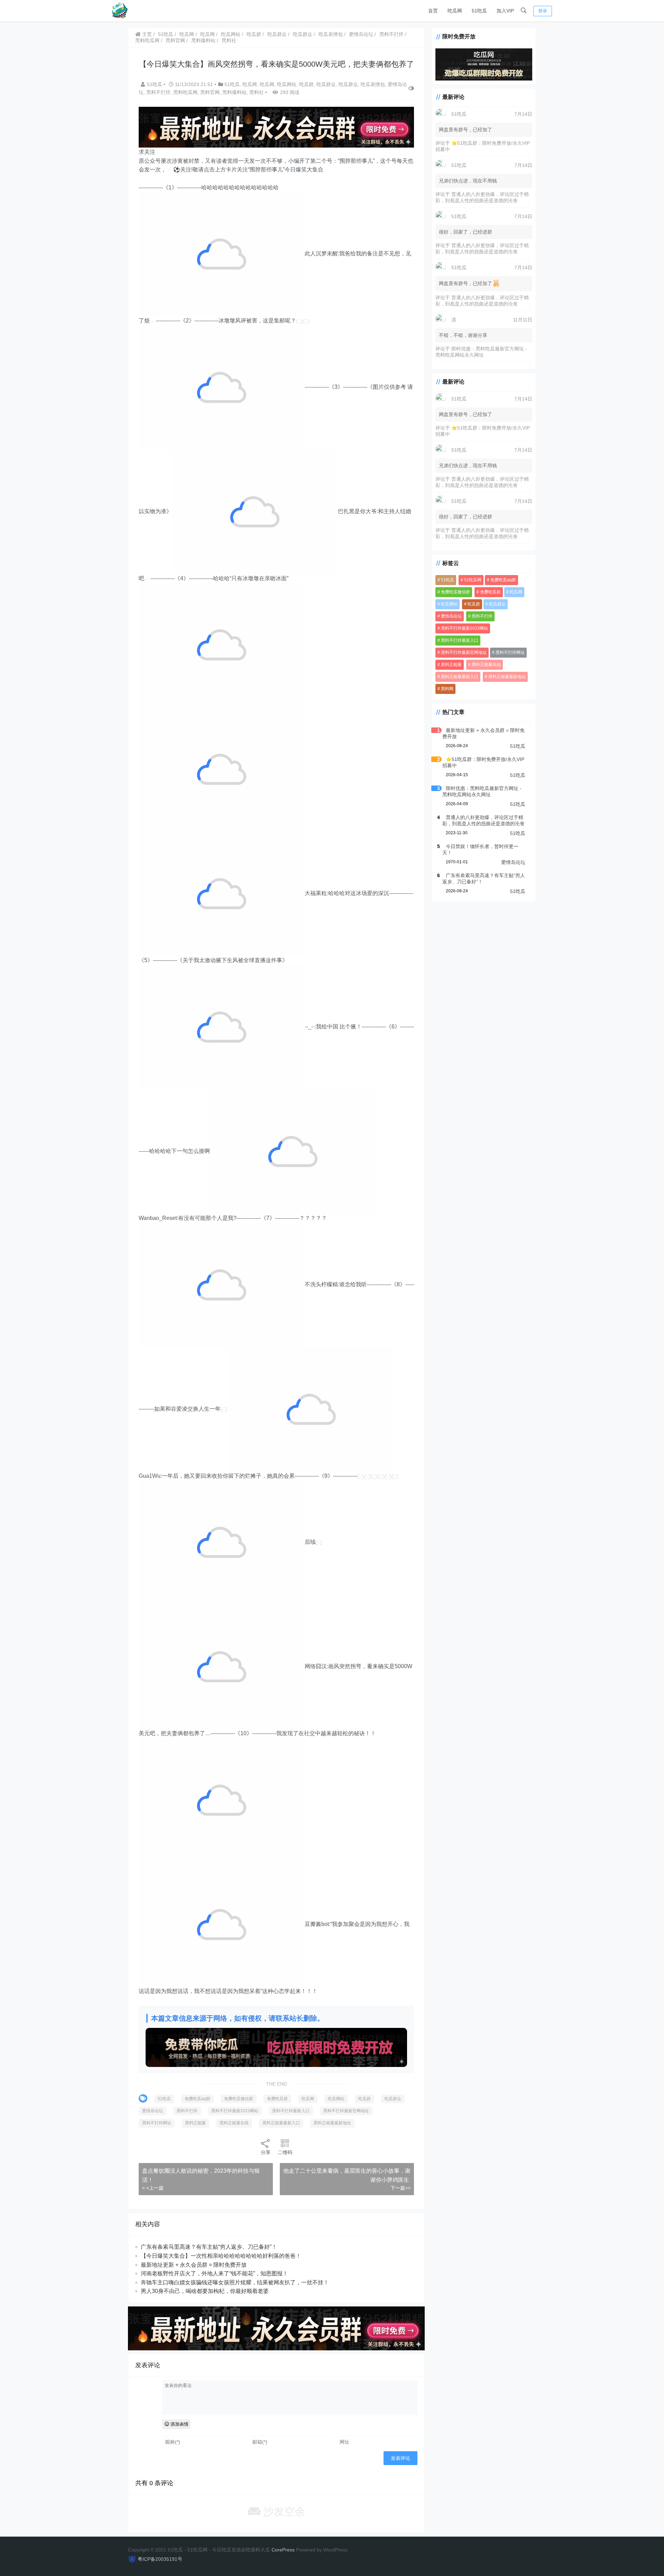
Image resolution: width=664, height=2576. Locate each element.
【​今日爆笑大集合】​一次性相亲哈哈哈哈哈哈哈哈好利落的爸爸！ (221, 2256)
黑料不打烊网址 (157, 2123)
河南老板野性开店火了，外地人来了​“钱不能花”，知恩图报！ (214, 2273)
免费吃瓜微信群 (239, 2099)
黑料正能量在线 (234, 2123)
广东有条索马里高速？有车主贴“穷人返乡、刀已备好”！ (209, 2247)
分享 (266, 2152)
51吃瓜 (479, 11)
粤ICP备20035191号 (160, 2559)
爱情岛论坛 (361, 34)
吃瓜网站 (231, 34)
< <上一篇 (153, 2188)
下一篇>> (400, 2188)
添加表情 (179, 2424)
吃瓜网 (455, 11)
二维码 (285, 2152)
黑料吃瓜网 (147, 40)
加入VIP (505, 11)
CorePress (283, 2550)
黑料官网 (175, 40)
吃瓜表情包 (331, 34)
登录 (543, 11)
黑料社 (229, 40)
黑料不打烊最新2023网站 (235, 2111)
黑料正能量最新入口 (281, 2123)
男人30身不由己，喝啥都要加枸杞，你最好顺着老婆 (205, 2291)
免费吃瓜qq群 (197, 2099)
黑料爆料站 (203, 40)
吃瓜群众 (277, 34)
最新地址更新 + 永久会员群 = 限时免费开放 (194, 2265)
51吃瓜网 (473, 580)
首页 (433, 11)
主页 (146, 34)
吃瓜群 (254, 34)
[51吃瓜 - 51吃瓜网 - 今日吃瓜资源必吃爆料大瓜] (119, 10)
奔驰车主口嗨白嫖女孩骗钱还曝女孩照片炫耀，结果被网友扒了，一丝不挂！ (235, 2282)
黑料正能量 (195, 2123)
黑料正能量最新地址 (332, 2123)
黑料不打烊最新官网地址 (346, 2111)
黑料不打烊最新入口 (291, 2111)
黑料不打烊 (391, 34)
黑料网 (447, 688)
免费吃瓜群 (277, 2099)
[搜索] (524, 11)
